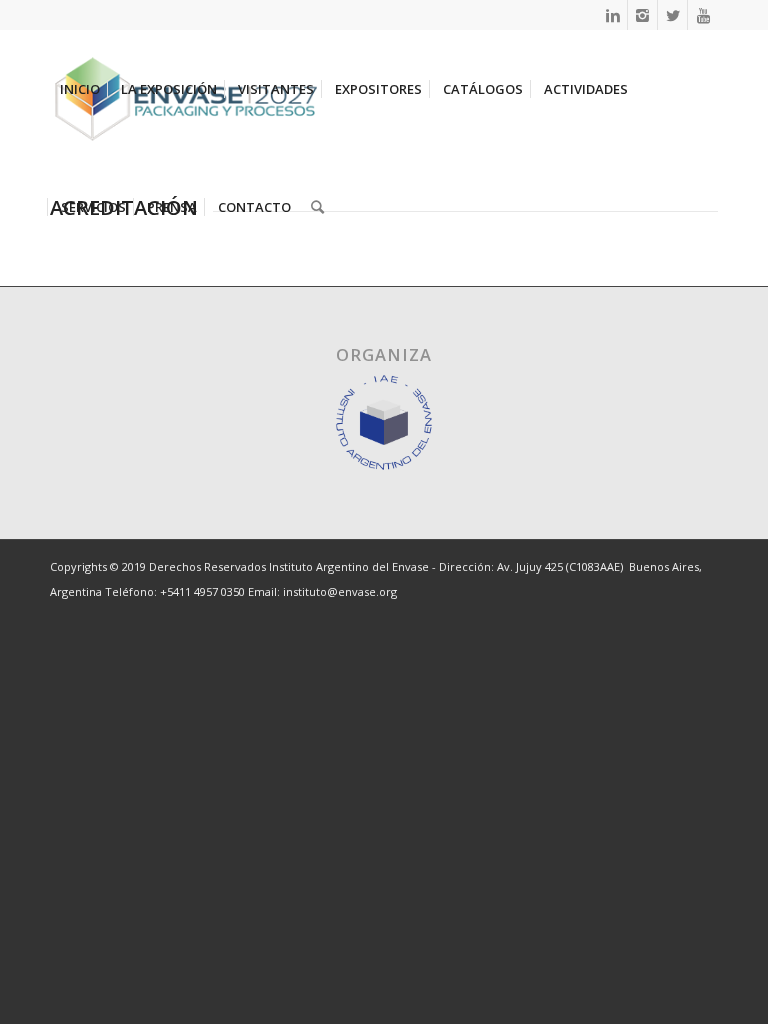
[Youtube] (703, 15)
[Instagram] (642, 15)
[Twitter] (672, 15)
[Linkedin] (612, 15)
